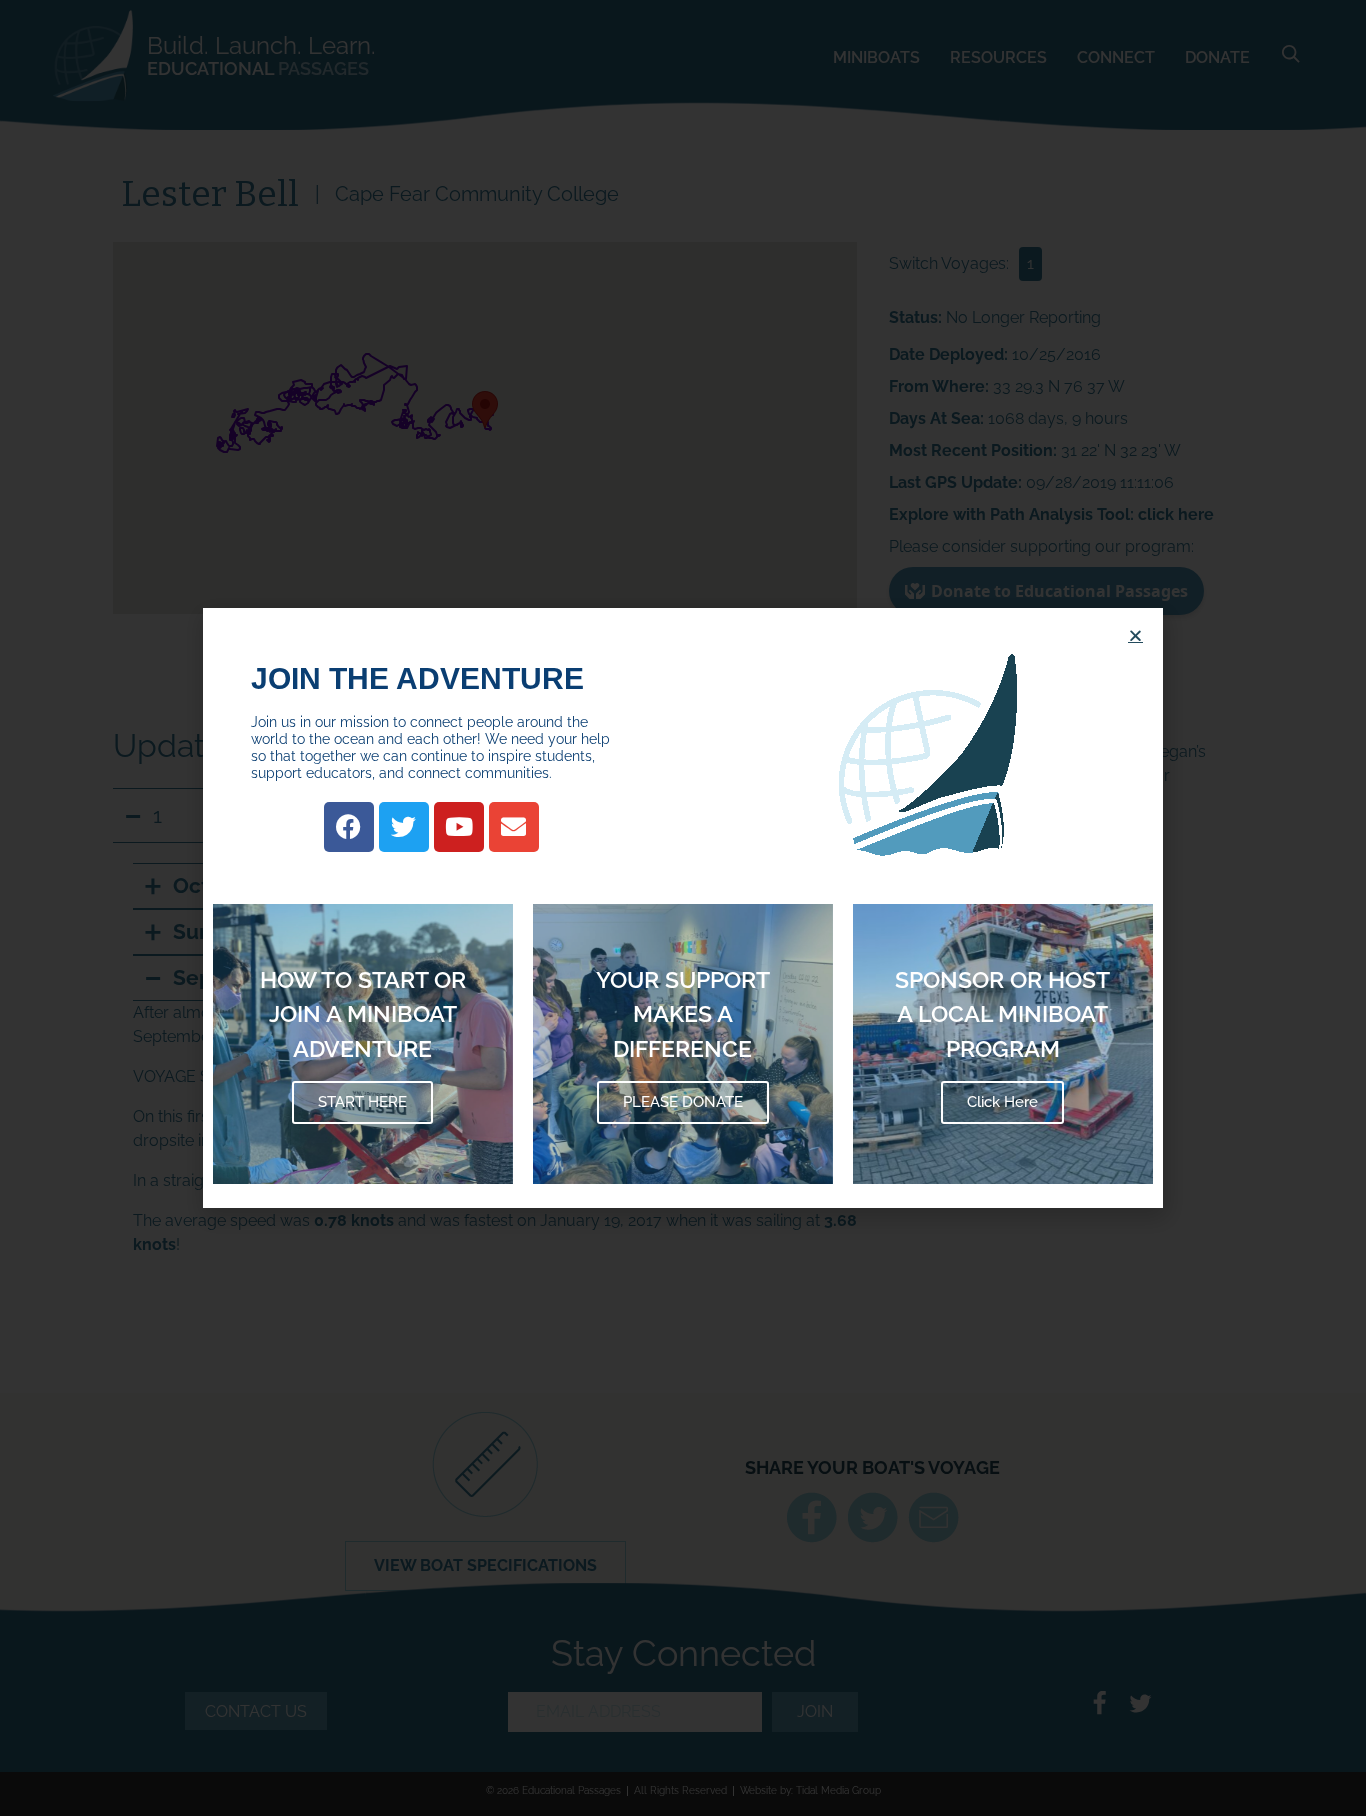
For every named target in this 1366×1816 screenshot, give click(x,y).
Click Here (1002, 1102)
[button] (1135, 635)
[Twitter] (404, 827)
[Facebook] (349, 827)
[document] (683, 908)
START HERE (362, 1102)
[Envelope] (514, 827)
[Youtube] (459, 827)
